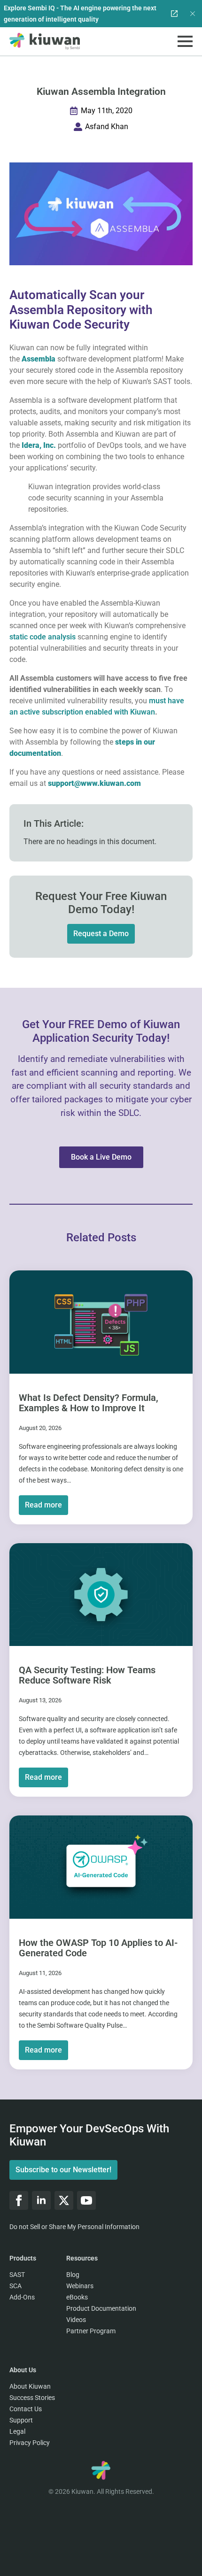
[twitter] (64, 2200)
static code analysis (43, 637)
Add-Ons (22, 2297)
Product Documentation (101, 2308)
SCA (16, 2286)
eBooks (77, 2297)
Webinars (80, 2286)
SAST (17, 2275)
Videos (76, 2320)
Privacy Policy (30, 2443)
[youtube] (86, 2200)
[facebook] (19, 2200)
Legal (17, 2431)
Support (21, 2420)
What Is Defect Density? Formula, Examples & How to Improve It (89, 1403)
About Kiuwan (30, 2386)
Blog (73, 2275)
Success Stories (32, 2398)
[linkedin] (41, 2200)
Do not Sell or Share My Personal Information (74, 2227)
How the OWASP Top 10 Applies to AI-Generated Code (98, 1948)
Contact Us (26, 2409)
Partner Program (91, 2331)
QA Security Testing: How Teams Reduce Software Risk (87, 1675)
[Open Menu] (185, 41)
